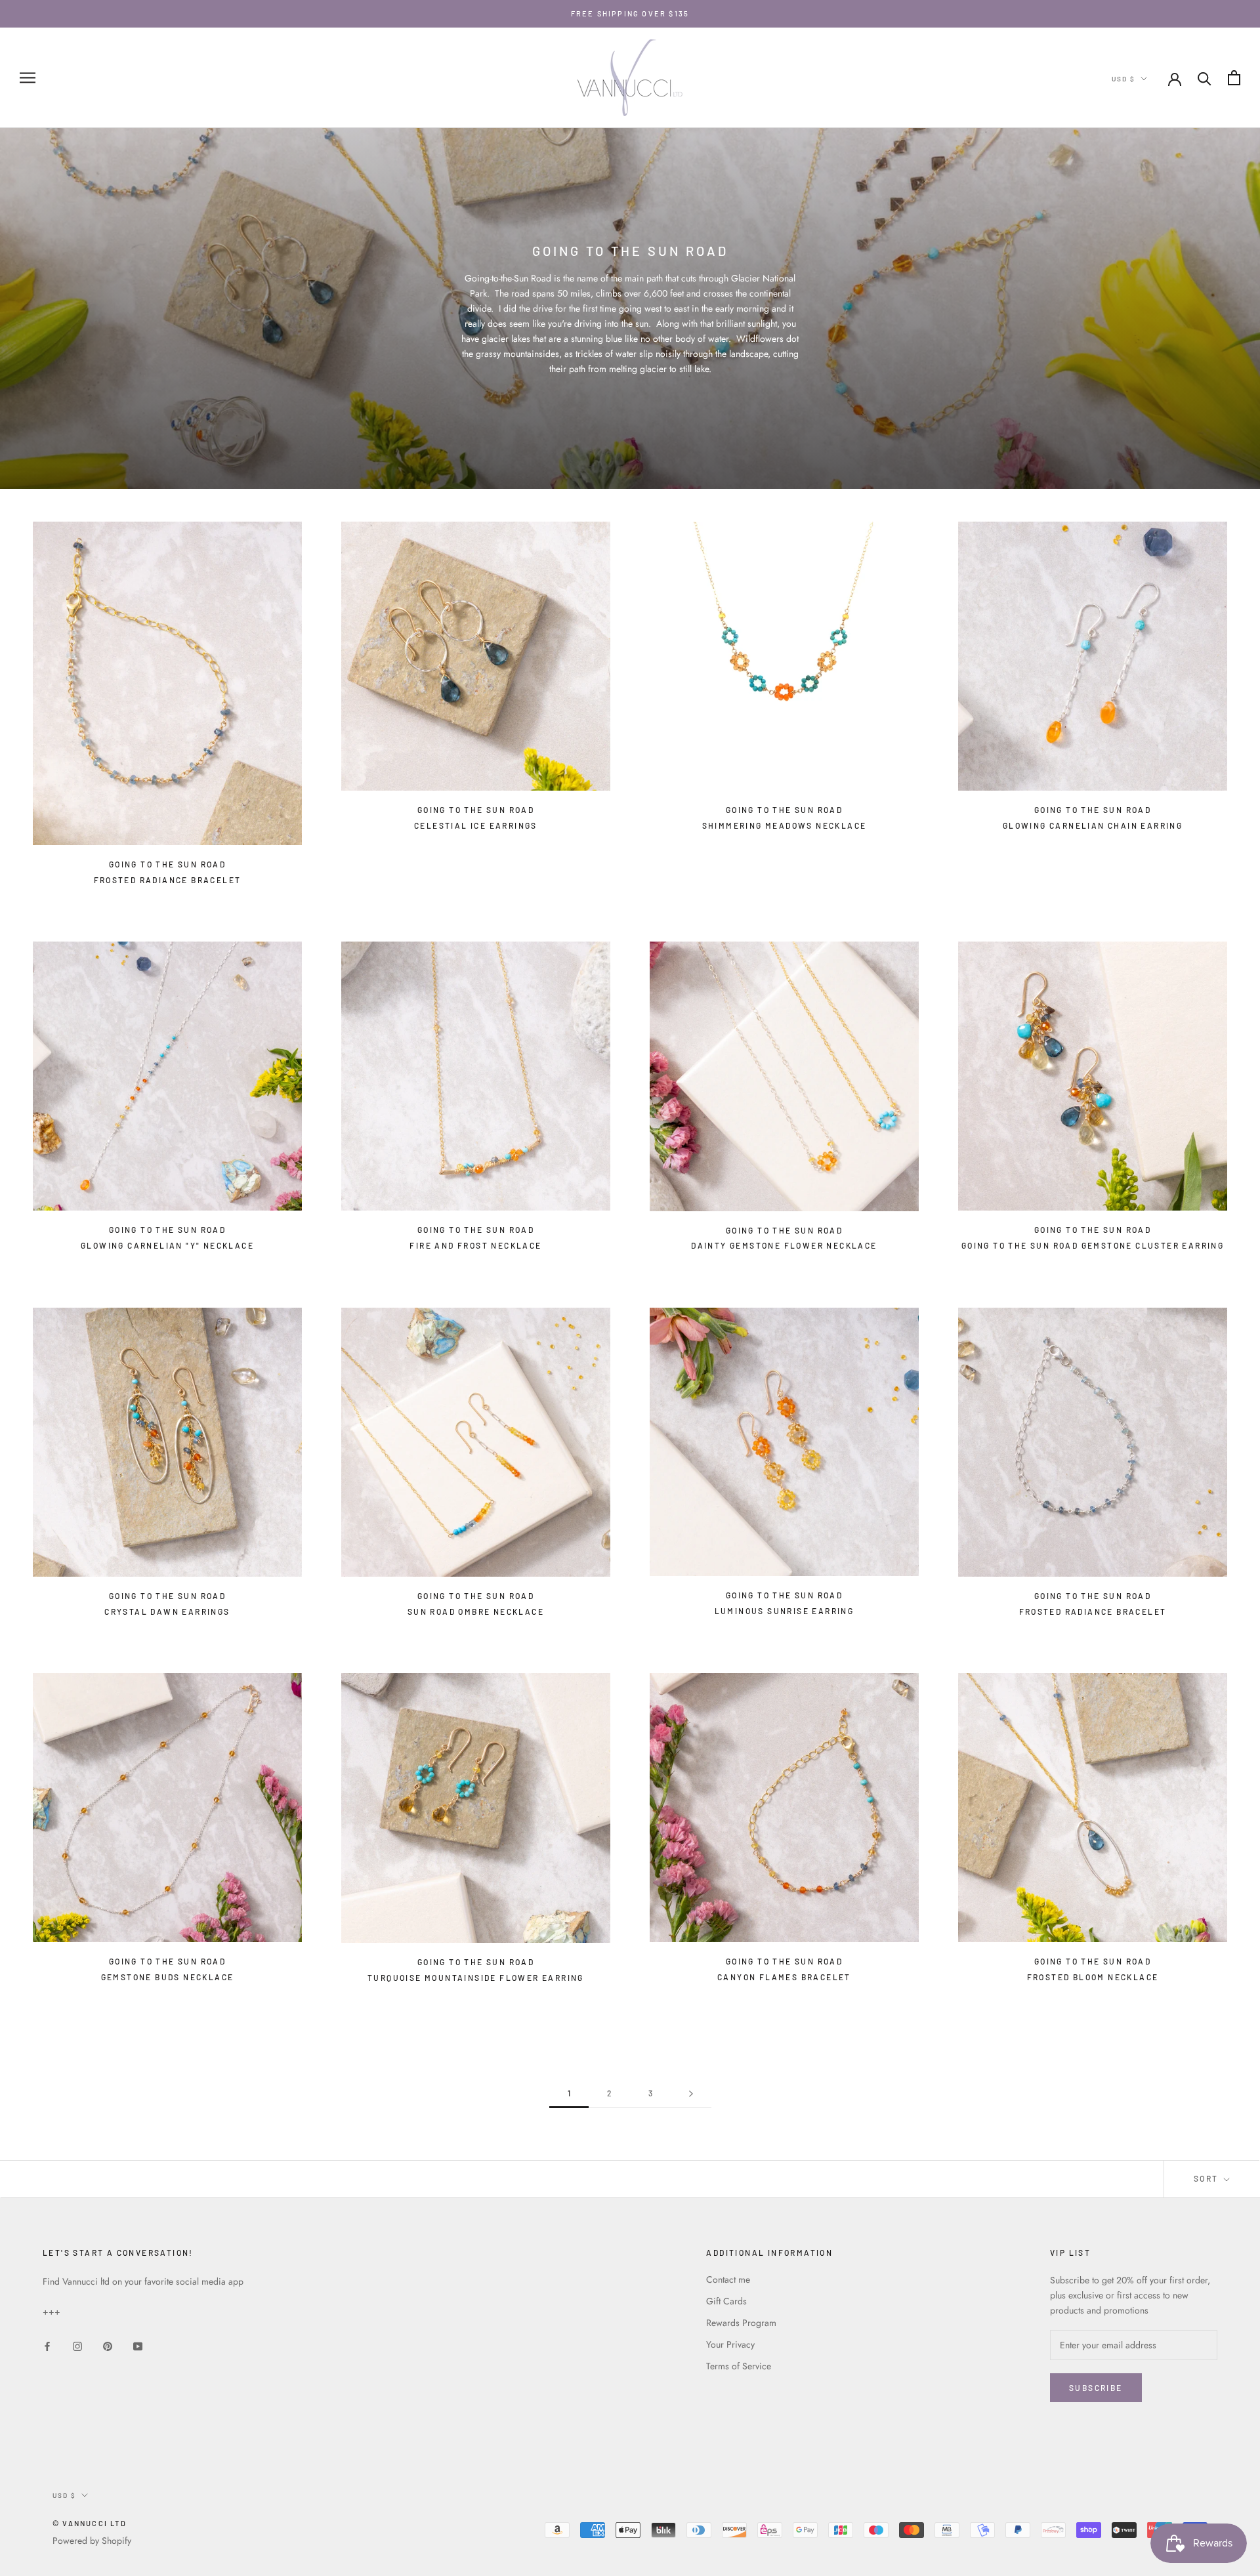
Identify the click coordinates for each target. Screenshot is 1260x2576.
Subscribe (1096, 2388)
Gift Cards (726, 2301)
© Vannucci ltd (90, 2523)
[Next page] (691, 2093)
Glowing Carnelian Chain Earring (1093, 825)
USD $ (1123, 79)
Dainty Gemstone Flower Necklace (784, 1245)
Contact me (728, 2279)
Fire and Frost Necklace (475, 1245)
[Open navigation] (28, 78)
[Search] (1205, 78)
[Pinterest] (108, 2345)
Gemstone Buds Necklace (168, 1977)
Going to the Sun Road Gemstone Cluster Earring (1093, 1245)
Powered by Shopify (92, 2541)
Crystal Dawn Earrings (167, 1611)
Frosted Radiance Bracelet (168, 880)
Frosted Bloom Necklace (1093, 1977)
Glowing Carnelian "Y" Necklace (167, 1245)
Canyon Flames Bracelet (784, 1977)
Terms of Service (739, 2366)
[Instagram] (77, 2345)
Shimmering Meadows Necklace (785, 825)
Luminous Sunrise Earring (785, 1611)
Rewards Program (741, 2323)
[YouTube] (138, 2345)
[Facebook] (47, 2345)
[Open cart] (1234, 78)
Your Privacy (730, 2344)
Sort (1207, 2178)
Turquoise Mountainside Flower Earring (476, 1978)
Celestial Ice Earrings (476, 825)
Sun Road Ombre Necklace (476, 1611)
